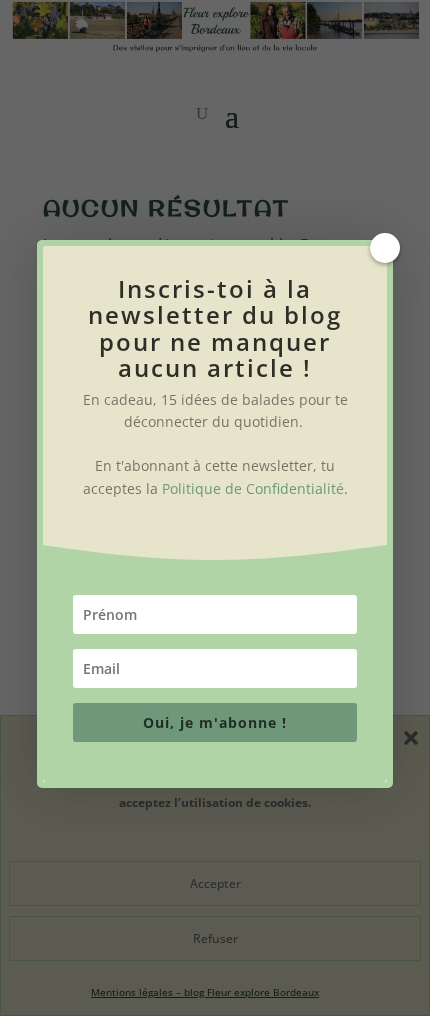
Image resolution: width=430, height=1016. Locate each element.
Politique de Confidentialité (253, 488)
